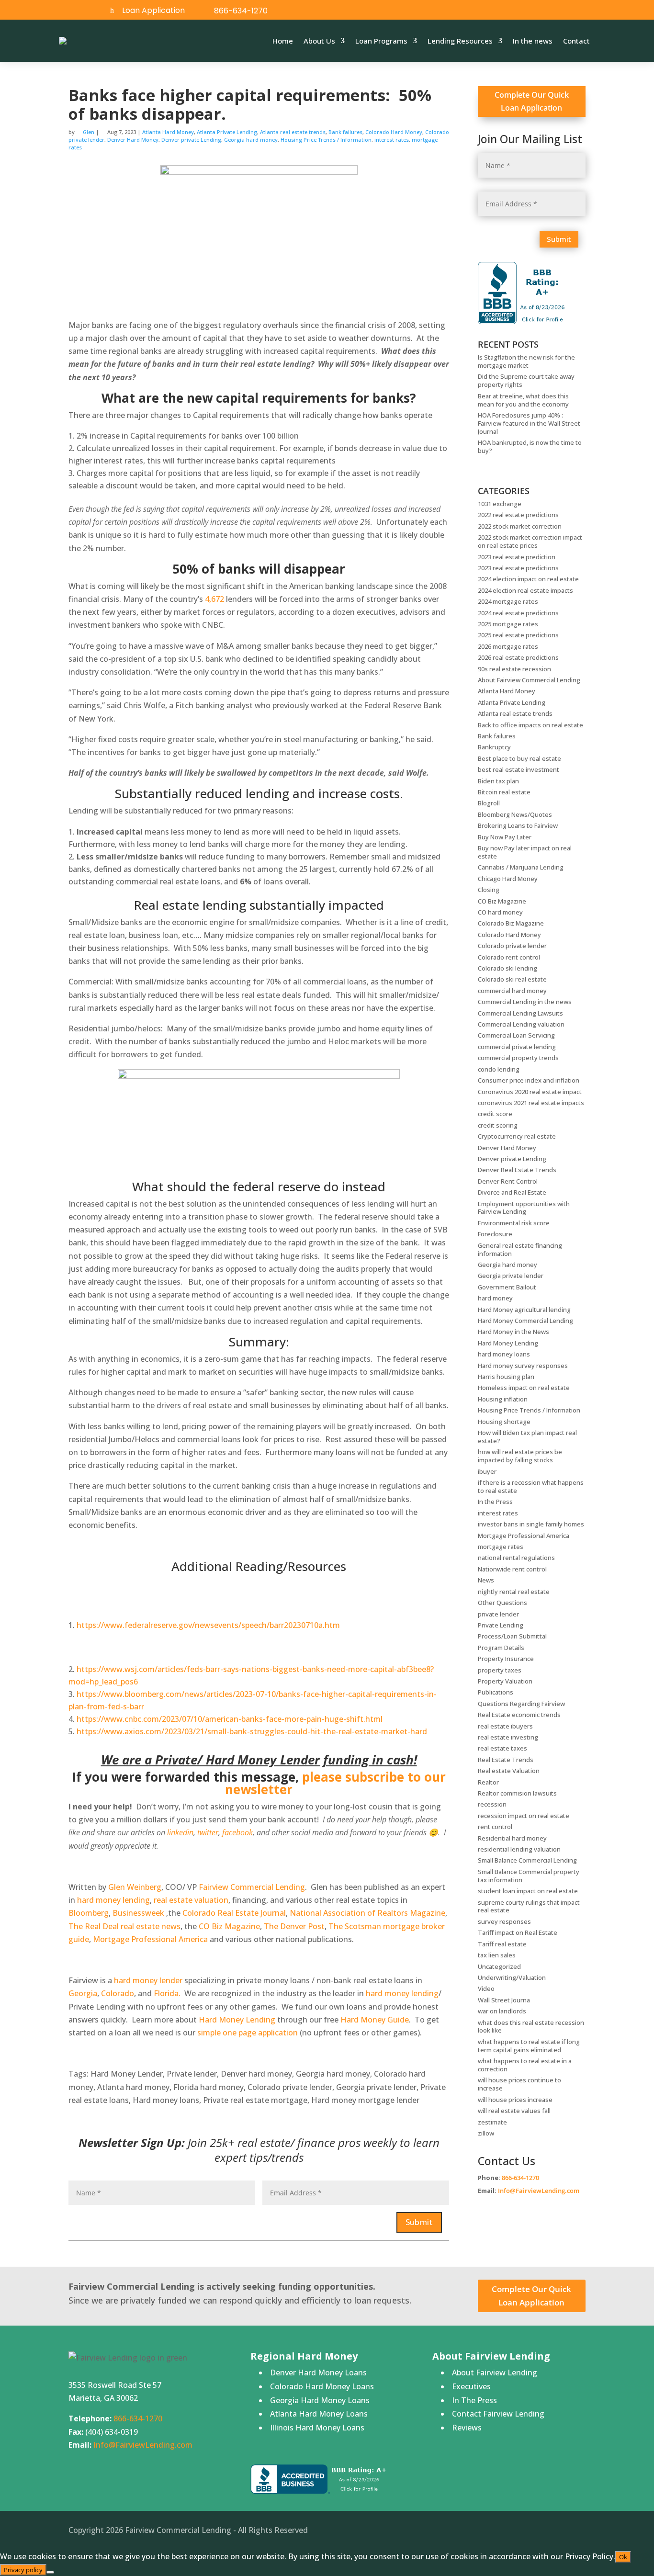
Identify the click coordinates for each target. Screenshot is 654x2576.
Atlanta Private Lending (227, 132)
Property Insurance (506, 1659)
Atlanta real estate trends (293, 132)
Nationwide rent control (512, 1569)
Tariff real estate (502, 1944)
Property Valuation (505, 1681)
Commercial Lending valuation (521, 1024)
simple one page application (248, 2033)
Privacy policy (23, 2570)
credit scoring (498, 1125)
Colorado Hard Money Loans (322, 2386)
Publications (496, 1692)
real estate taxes (502, 1748)
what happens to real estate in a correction (525, 2065)
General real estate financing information (520, 1249)
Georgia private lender (511, 1276)
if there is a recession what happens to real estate (531, 1486)
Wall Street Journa (504, 2000)
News (486, 1580)
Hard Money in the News (513, 1332)
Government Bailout (507, 1287)
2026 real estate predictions (518, 657)
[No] (50, 2572)
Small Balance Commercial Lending (527, 1860)
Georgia (83, 1993)
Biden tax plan (498, 781)
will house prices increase (515, 2100)
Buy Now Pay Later (505, 837)
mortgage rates (501, 1547)
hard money (495, 1298)
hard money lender (148, 1980)
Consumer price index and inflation (529, 1080)
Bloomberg (89, 1913)
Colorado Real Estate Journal (234, 1913)
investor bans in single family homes (531, 1524)
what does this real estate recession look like (531, 2027)
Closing (489, 890)
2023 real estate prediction (517, 557)
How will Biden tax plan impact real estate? (527, 1437)
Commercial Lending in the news (525, 1002)
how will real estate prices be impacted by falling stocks (520, 1456)
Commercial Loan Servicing (516, 1035)
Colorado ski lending (507, 968)
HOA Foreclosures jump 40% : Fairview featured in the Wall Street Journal (529, 423)
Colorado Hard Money (394, 132)
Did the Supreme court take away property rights (526, 380)
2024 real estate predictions (518, 613)
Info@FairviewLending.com (539, 2191)
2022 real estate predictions (518, 515)
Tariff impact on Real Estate (518, 1932)
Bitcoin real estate (504, 792)
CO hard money (500, 912)
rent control (495, 1827)
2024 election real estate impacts (525, 590)
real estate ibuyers (505, 1726)
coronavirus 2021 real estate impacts (531, 1103)
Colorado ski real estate (512, 979)
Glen (89, 132)
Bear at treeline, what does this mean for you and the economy (523, 400)
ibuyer (487, 1471)
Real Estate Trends (506, 1760)
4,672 (214, 599)
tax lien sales (497, 1955)
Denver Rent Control (508, 1181)
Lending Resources (460, 41)
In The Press (474, 2400)
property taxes (500, 1670)
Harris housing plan (506, 1377)
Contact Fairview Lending (498, 2414)
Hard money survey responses (523, 1366)
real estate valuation (191, 1900)
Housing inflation (503, 1399)
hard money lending (113, 1900)
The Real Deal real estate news (124, 1926)
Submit (419, 2222)
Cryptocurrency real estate (517, 1136)
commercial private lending (517, 1047)
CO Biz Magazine (229, 1926)
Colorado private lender (512, 946)
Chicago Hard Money (508, 879)
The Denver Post (294, 1926)
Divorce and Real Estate (512, 1192)
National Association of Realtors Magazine (367, 1913)
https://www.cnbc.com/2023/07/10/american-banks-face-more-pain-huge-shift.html (230, 1719)
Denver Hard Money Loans (318, 2373)
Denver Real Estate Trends (517, 1170)
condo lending (499, 1069)
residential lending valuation (519, 1849)
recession (492, 1804)
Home (283, 41)
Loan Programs (381, 41)
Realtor (488, 1782)
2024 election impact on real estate (528, 579)
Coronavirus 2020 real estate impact (530, 1092)
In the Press (495, 1502)
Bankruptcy (494, 747)
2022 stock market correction (520, 526)
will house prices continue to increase (519, 2084)
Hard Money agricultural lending (524, 1310)
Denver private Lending (191, 140)
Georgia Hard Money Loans (320, 2400)
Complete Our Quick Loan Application (532, 101)
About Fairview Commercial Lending (529, 680)
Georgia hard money (251, 140)
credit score (495, 1114)
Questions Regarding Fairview (521, 1704)
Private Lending (501, 1625)
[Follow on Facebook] (544, 11)
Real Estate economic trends (519, 1715)
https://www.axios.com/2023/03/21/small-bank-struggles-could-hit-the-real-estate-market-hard (252, 1731)
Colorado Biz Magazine (511, 923)
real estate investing (508, 1737)
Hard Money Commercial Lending (525, 1321)
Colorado (118, 1993)
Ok (623, 2557)
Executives (471, 2386)
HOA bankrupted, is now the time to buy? (530, 446)
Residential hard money (512, 1838)
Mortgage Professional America (150, 1939)
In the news (533, 41)
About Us (319, 41)
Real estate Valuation (509, 1771)
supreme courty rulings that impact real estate (529, 1906)
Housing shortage (504, 1422)
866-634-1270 (241, 11)
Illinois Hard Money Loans (317, 2428)
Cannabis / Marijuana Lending (521, 867)
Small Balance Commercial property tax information (529, 1876)
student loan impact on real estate (528, 1891)
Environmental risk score (514, 1223)
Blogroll (489, 803)
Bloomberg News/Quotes (515, 814)
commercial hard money (512, 991)
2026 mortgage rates (508, 646)
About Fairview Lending (495, 2373)
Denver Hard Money (133, 140)
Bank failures (345, 132)
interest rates (392, 140)
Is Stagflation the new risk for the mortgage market (526, 361)
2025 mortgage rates (508, 624)
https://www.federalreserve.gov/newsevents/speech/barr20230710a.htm (208, 1625)
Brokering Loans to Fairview (518, 825)
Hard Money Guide (375, 2020)
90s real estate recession (514, 669)
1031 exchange (500, 504)
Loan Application (153, 10)
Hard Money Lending (237, 2020)
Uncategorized (499, 1966)
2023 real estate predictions (518, 568)
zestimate (492, 2122)
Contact (576, 41)
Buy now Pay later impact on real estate (525, 852)
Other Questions (502, 1603)
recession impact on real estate (524, 1816)
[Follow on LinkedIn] (566, 11)
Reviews (467, 2428)
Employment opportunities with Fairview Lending (524, 1208)
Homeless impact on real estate (524, 1388)
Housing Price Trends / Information (326, 140)
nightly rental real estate (514, 1592)
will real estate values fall (514, 2111)
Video (486, 1988)
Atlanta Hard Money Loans (319, 2414)
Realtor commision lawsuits (517, 1793)
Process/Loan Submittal (512, 1636)
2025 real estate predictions (518, 635)
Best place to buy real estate (519, 758)
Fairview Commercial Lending (252, 1887)
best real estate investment (519, 769)
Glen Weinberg (135, 1887)
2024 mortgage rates (508, 601)
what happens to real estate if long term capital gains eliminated (529, 2046)
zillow (486, 2133)
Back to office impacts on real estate (530, 725)
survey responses (504, 1921)
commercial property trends (518, 1058)
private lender (498, 1614)
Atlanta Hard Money (168, 132)
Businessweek (138, 1913)
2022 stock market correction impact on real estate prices (530, 541)
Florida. (167, 1993)
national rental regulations (516, 1558)
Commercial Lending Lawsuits (520, 1013)
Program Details (501, 1648)
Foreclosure (495, 1234)
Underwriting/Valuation (512, 1977)
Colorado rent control (509, 957)
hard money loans (504, 1354)
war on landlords (502, 2011)
